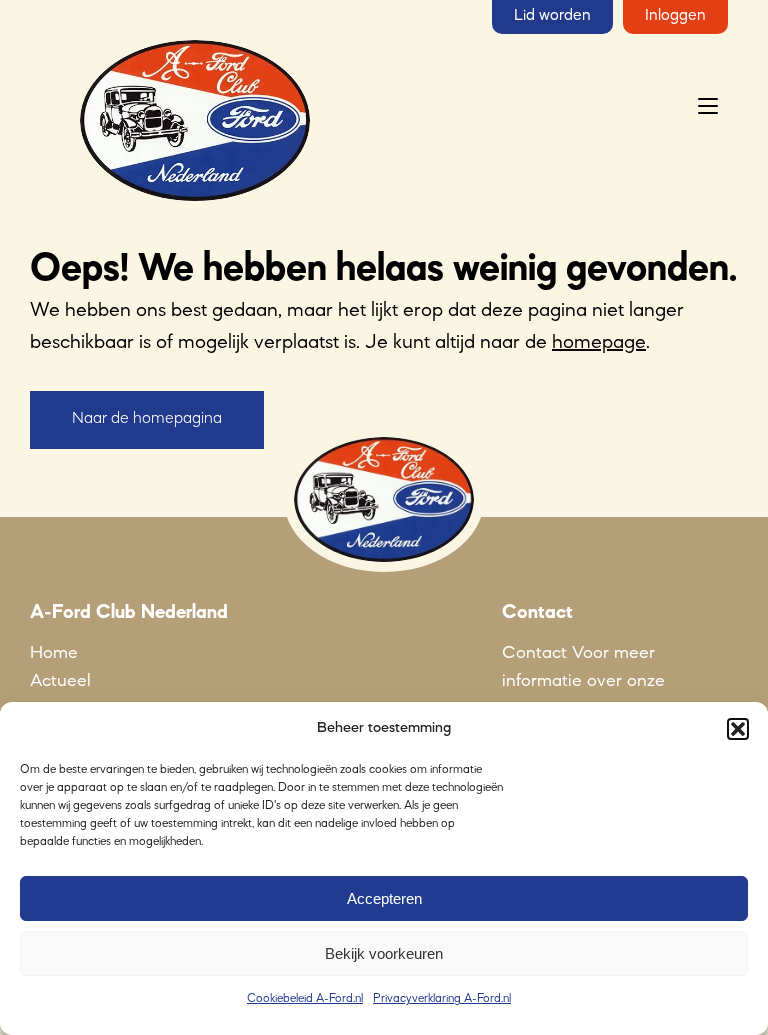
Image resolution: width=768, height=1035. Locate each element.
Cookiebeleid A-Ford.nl (305, 999)
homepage (599, 343)
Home (54, 653)
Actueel (60, 681)
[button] (738, 729)
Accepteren (384, 898)
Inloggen (675, 16)
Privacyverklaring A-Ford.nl (442, 999)
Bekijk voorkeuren (384, 953)
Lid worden (552, 16)
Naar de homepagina (147, 419)
